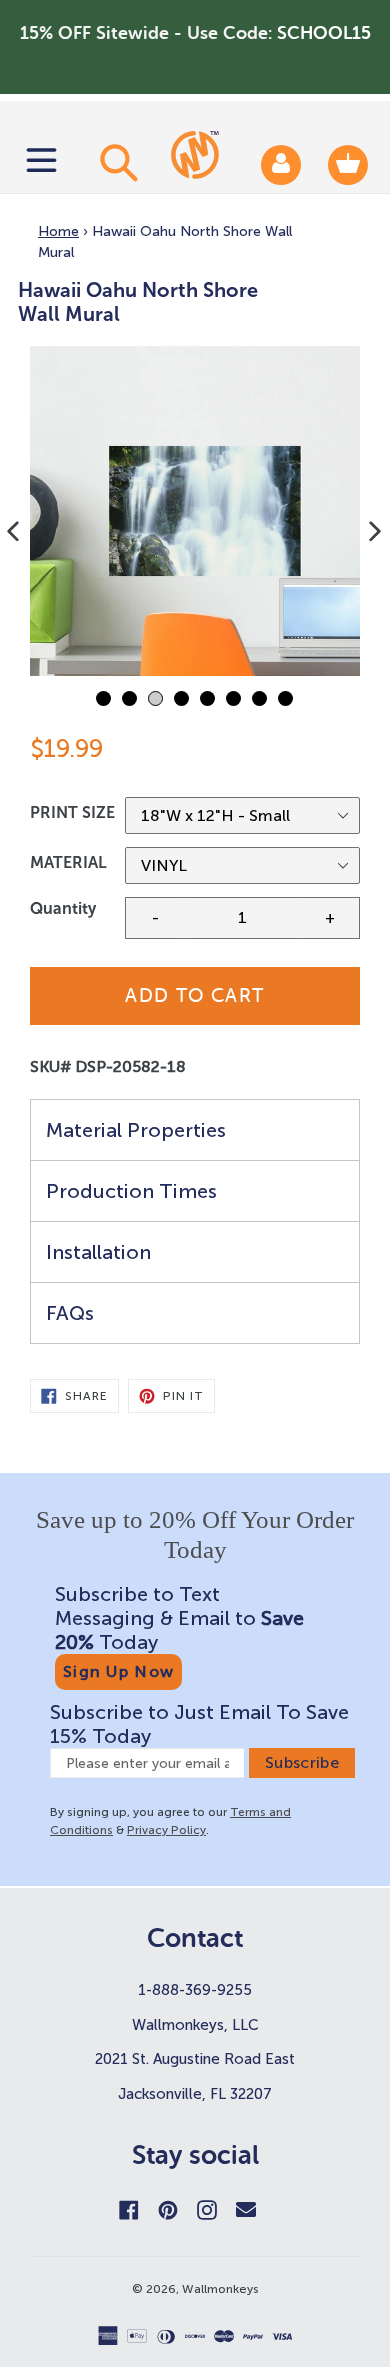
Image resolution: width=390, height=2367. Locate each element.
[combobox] (116, 162)
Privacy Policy (166, 1830)
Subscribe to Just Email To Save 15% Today (199, 1724)
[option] (195, 511)
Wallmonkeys (220, 2289)
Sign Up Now (118, 1671)
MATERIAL (68, 862)
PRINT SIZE (72, 812)
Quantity (63, 908)
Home (58, 231)
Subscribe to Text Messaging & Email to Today (179, 1618)
